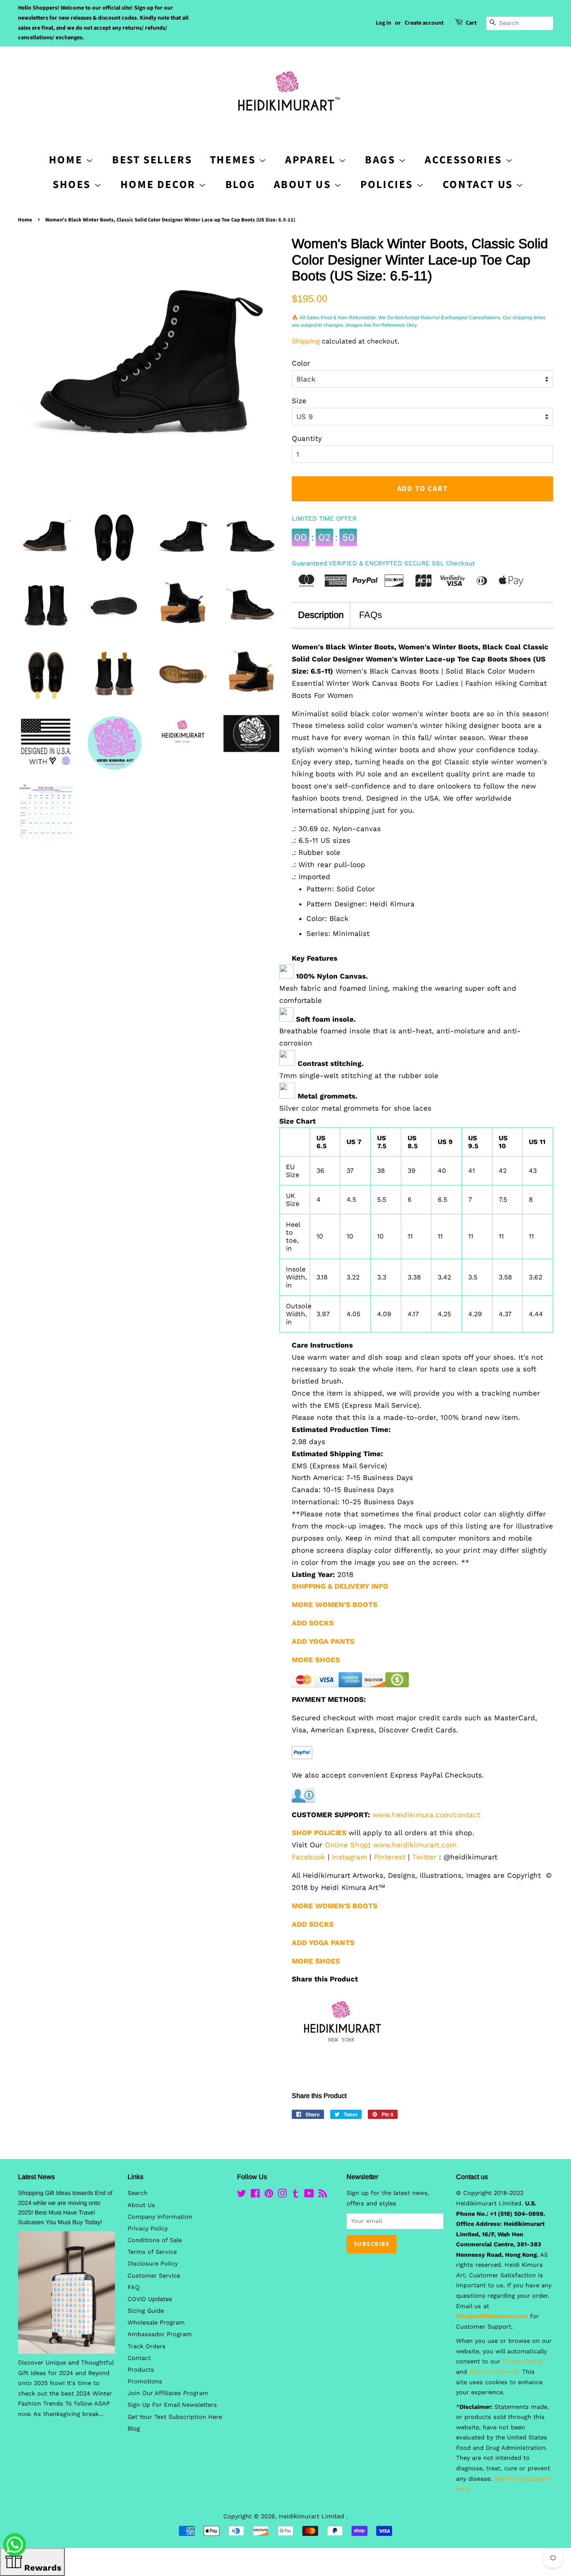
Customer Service (154, 2276)
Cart (471, 23)
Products (141, 2370)
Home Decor (160, 184)
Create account (424, 23)
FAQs (371, 615)
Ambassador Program (160, 2334)
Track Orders (147, 2346)
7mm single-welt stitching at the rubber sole (359, 1076)
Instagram (349, 1857)
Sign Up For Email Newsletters (172, 2405)
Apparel (312, 160)
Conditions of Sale (155, 2240)
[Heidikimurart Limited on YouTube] (309, 2195)
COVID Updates (150, 2299)
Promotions (145, 2381)
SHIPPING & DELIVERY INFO (340, 1586)
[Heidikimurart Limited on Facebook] (255, 2195)
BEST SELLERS (152, 160)
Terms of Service (152, 2252)
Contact (139, 2358)
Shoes (73, 184)
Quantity (307, 438)
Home (25, 220)
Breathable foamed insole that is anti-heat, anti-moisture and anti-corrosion (400, 1037)
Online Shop (347, 1845)
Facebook (308, 1857)
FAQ (134, 2287)
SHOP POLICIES (319, 1833)
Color (301, 363)
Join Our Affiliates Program (168, 2393)
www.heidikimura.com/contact (426, 1815)
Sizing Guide (146, 2311)
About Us (304, 184)
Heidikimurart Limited (312, 2516)
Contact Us (479, 184)
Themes (234, 160)
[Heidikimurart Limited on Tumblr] (296, 2195)
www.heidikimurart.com (415, 1845)
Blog (241, 184)
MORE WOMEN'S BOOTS (335, 1605)
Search (138, 2193)
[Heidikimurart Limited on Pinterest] (269, 2195)
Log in (384, 23)
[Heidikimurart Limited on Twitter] (242, 2195)
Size (299, 401)
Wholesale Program (156, 2323)
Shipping (306, 341)
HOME (67, 160)
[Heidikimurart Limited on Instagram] (282, 2195)
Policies (388, 184)
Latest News (36, 2177)
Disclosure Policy (153, 2264)
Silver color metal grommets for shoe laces (355, 1108)
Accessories (465, 160)
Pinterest (390, 1857)
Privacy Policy (148, 2229)
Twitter (424, 1857)
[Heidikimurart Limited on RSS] (323, 2195)
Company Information (160, 2217)
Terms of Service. (495, 2372)
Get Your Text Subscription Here (175, 2417)
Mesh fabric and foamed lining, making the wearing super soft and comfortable (398, 994)
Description (321, 615)
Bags (382, 160)
